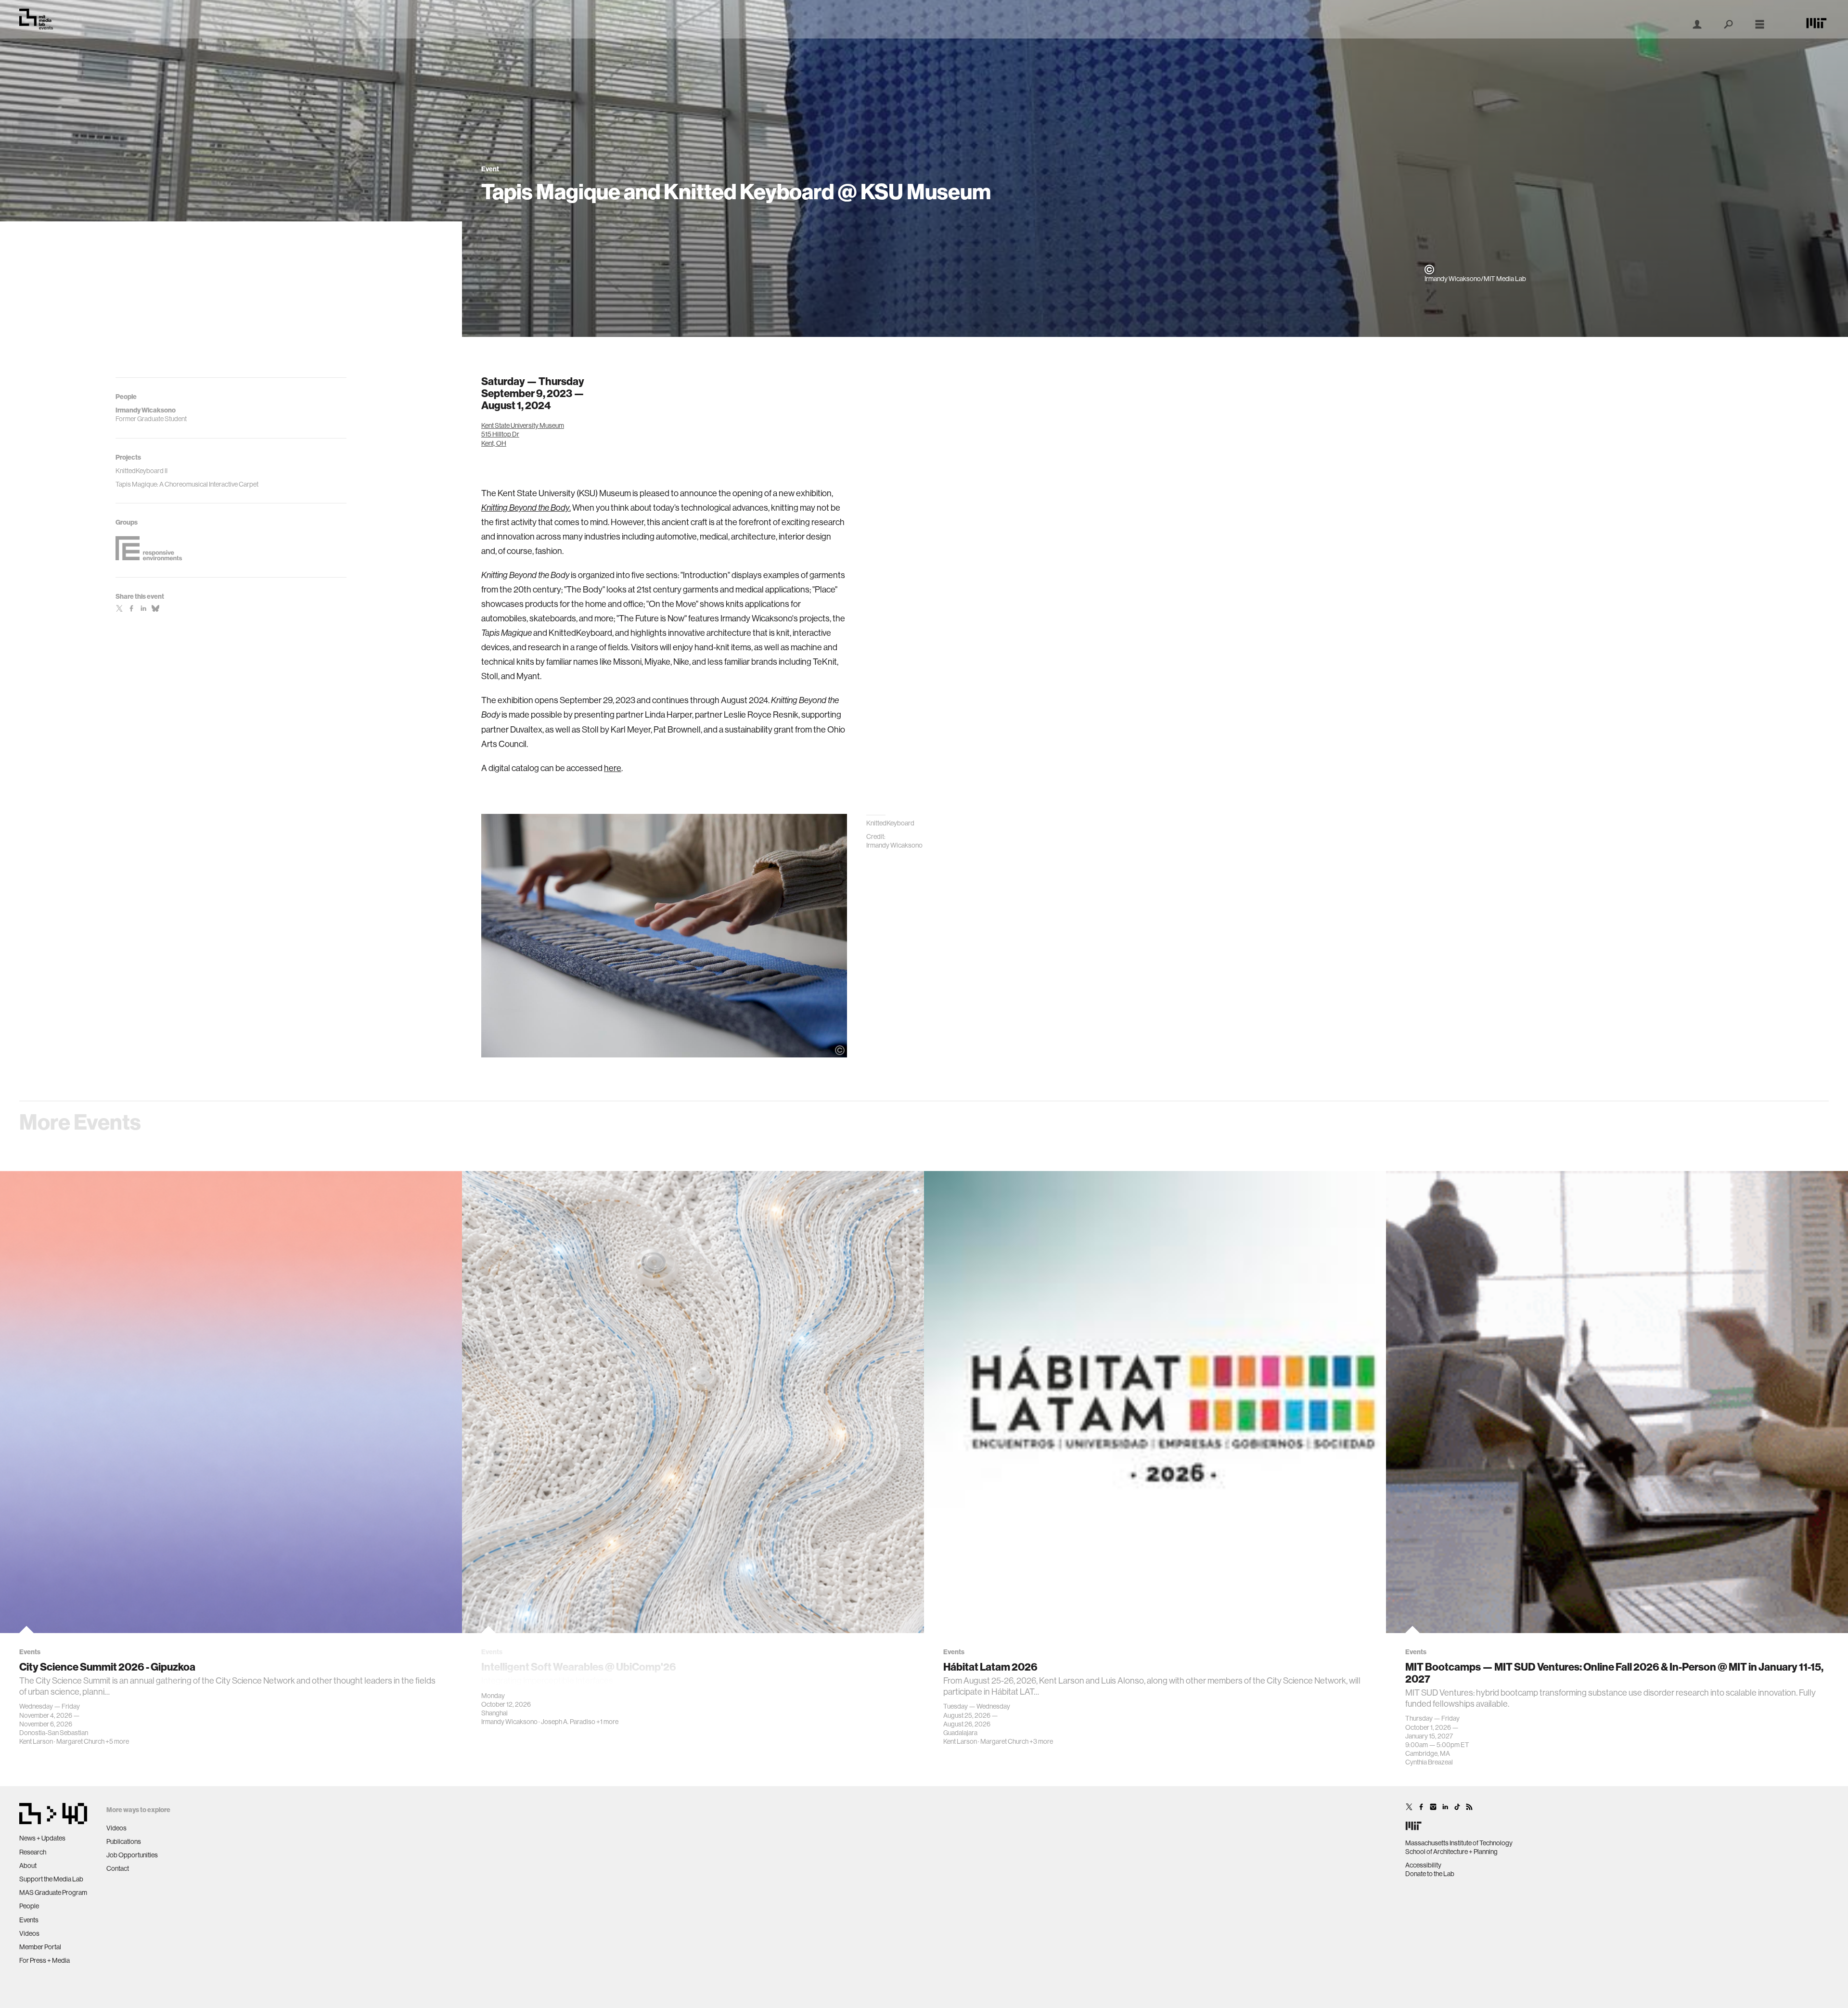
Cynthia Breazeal (1429, 1762)
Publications (124, 1841)
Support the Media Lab (51, 1879)
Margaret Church (80, 1741)
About (28, 1866)
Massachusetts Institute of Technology (1459, 1843)
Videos (29, 1933)
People (29, 1906)
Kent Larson (36, 1741)
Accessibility (1423, 1865)
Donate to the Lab (1430, 1874)
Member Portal (40, 1947)
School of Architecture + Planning (1451, 1852)
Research (33, 1852)
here (613, 768)
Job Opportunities (132, 1855)
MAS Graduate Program (53, 1892)
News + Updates (42, 1838)
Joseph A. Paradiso (568, 1722)
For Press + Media (45, 1960)
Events (29, 1920)
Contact (118, 1868)
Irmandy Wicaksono (509, 1722)
